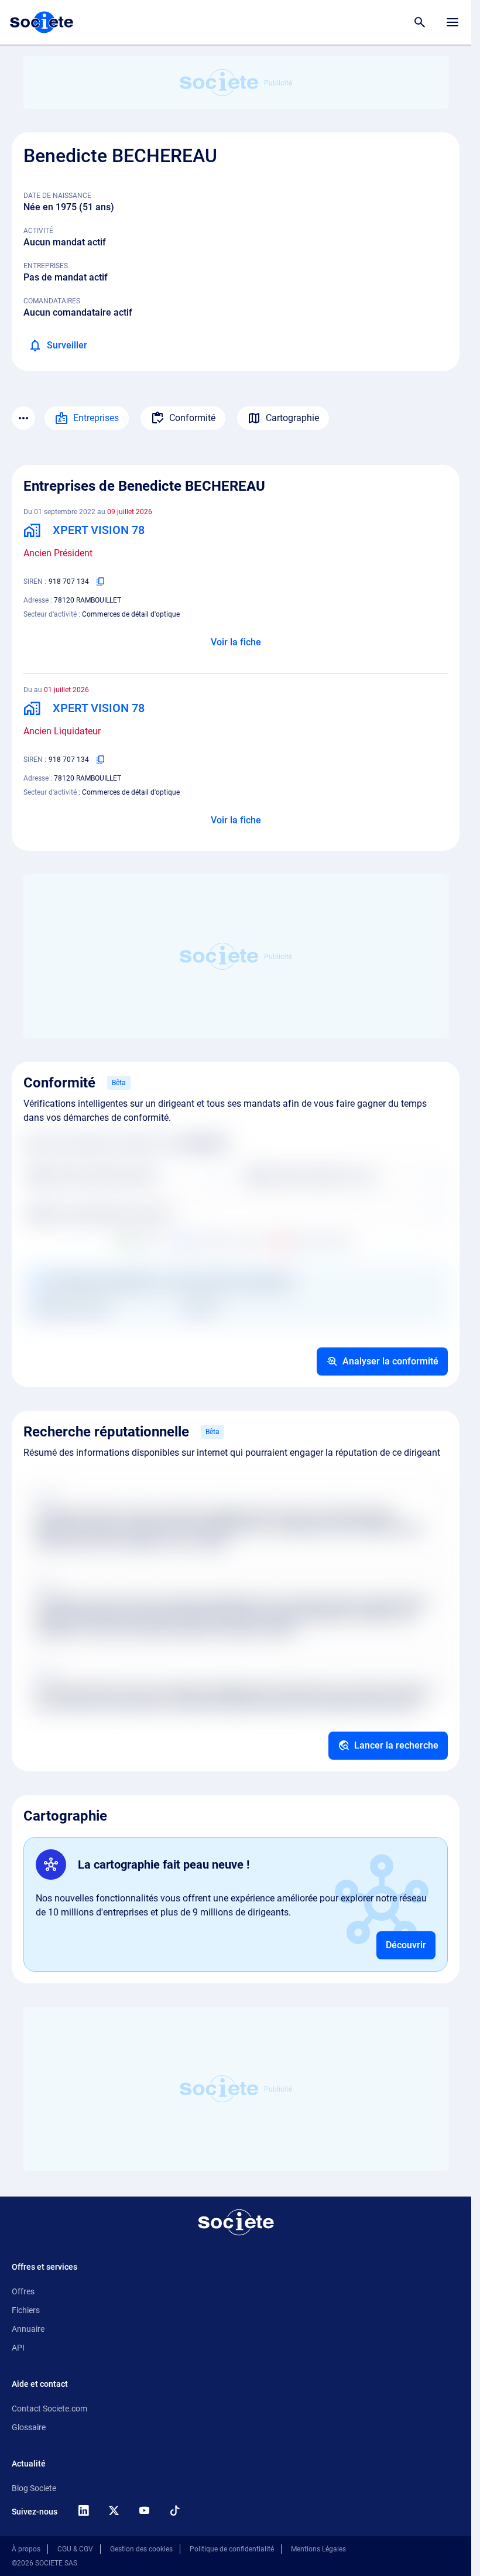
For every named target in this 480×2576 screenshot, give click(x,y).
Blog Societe (34, 2488)
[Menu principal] (452, 22)
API (18, 2348)
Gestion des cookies (141, 2549)
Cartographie (292, 418)
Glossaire (29, 2427)
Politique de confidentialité (232, 2549)
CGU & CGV (75, 2549)
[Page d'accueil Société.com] (42, 22)
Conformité (192, 418)
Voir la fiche (236, 642)
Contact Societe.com (49, 2409)
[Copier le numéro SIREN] (101, 581)
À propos (26, 2549)
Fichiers (26, 2310)
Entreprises (96, 418)
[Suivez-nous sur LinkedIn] (83, 2510)
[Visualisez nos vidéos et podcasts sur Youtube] (144, 2510)
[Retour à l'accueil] (236, 2222)
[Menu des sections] (23, 418)
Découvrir (406, 1945)
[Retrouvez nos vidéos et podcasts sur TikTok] (174, 2510)
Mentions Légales (318, 2549)
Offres (23, 2291)
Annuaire (28, 2329)
